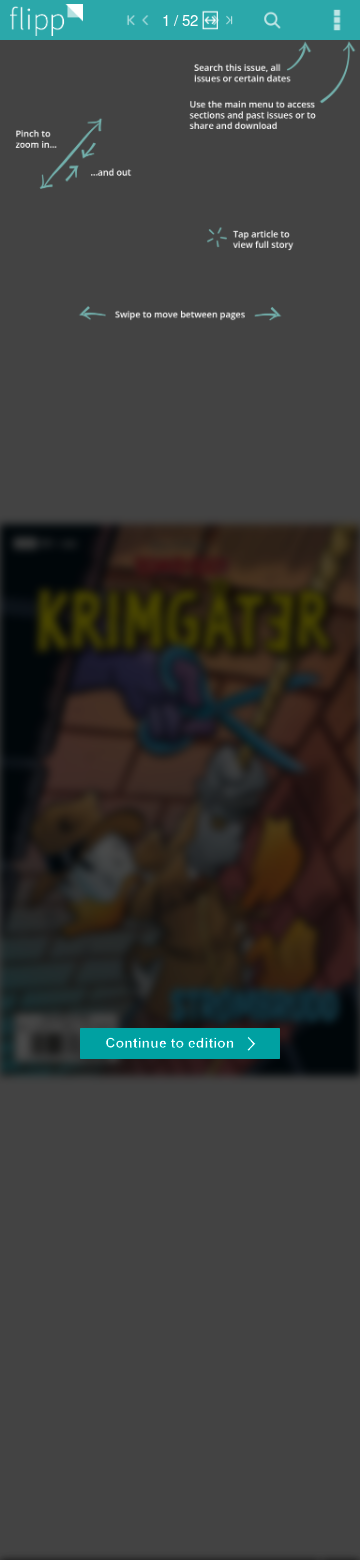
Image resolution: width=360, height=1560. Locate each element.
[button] (180, 1046)
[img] (180, 800)
